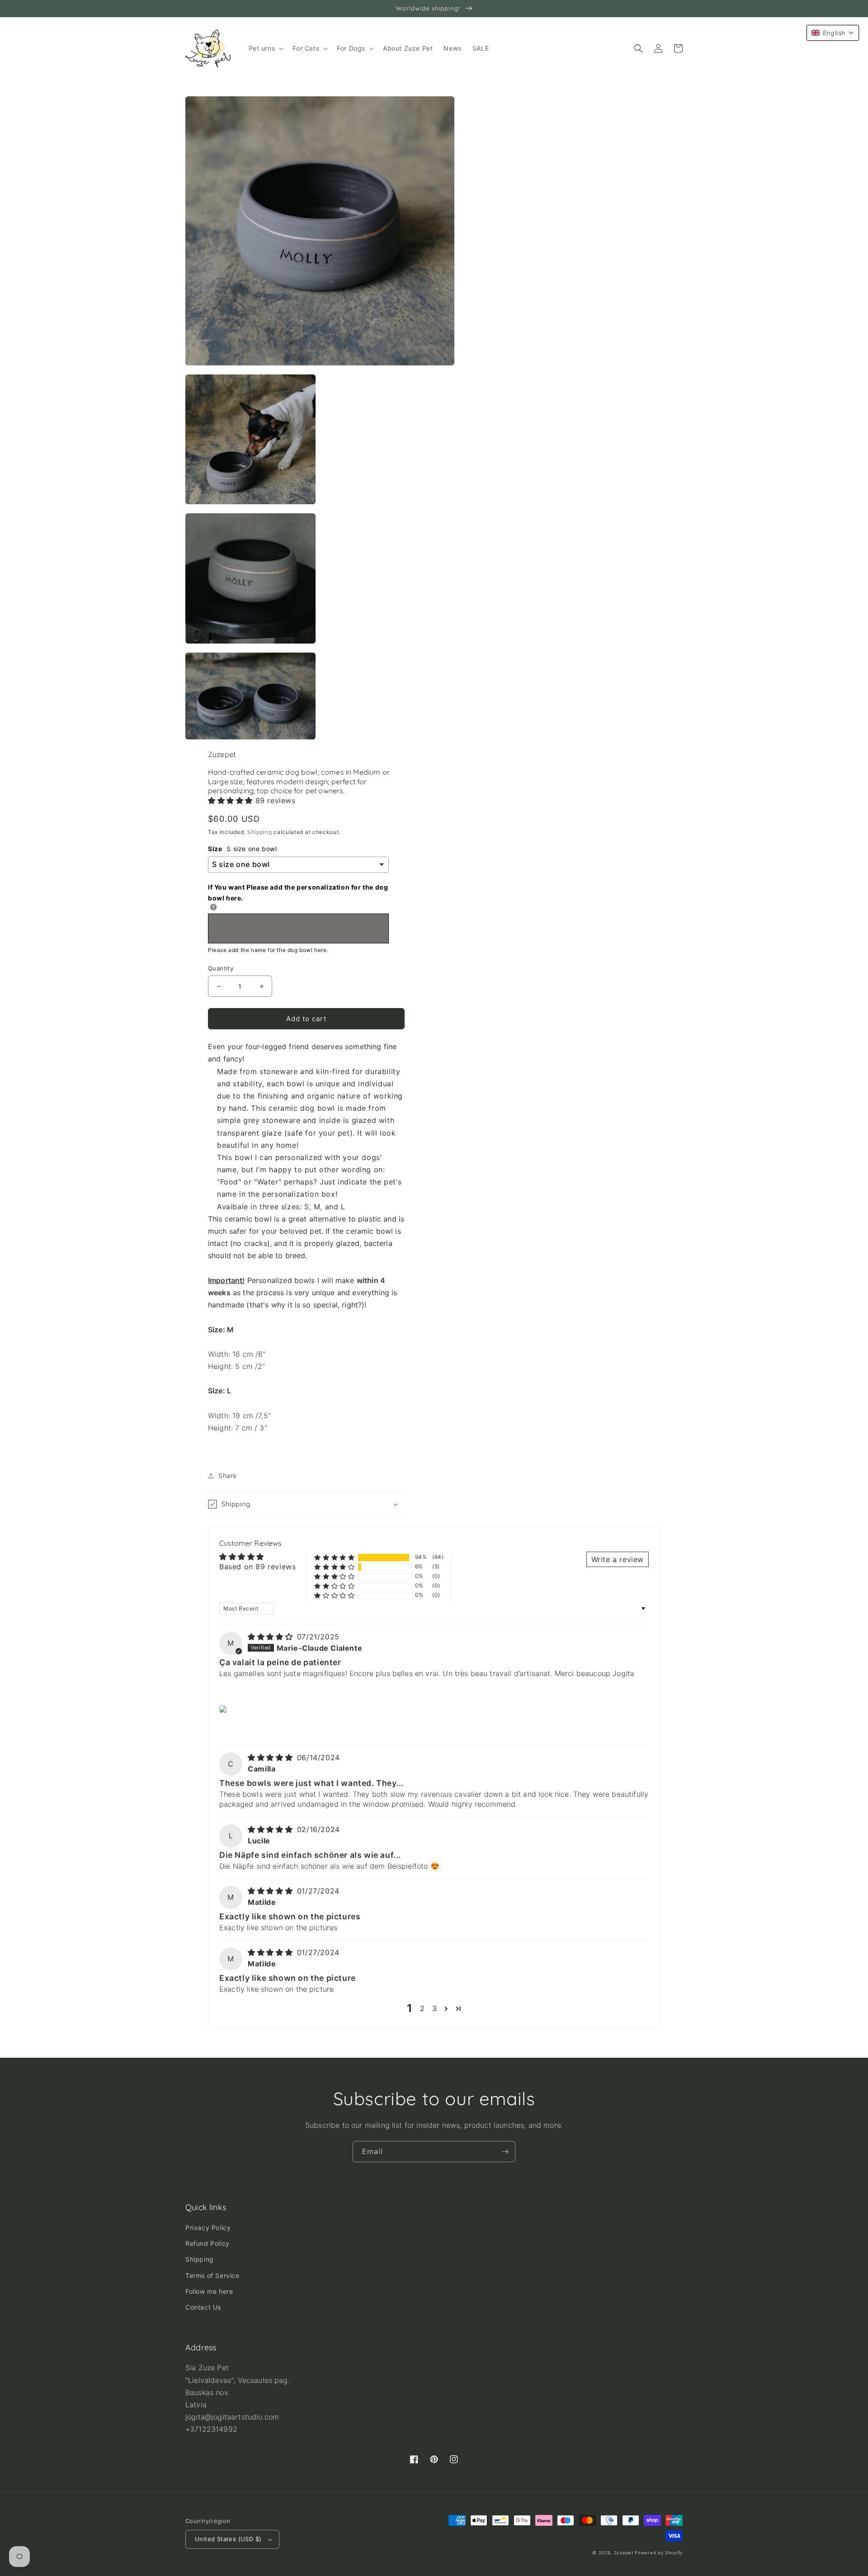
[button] (265, 48)
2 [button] (422, 2008)
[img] (271, 1637)
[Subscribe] (505, 2152)
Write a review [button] (618, 1559)
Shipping (260, 832)
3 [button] (435, 2008)
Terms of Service (212, 2275)
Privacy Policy (208, 2228)
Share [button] (228, 1475)
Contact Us (203, 2307)
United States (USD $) (228, 2539)
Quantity (221, 968)
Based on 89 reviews (257, 1567)
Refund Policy (208, 2243)
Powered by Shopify (659, 2553)
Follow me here (209, 2291)
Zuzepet (624, 2553)
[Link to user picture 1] (224, 1709)
